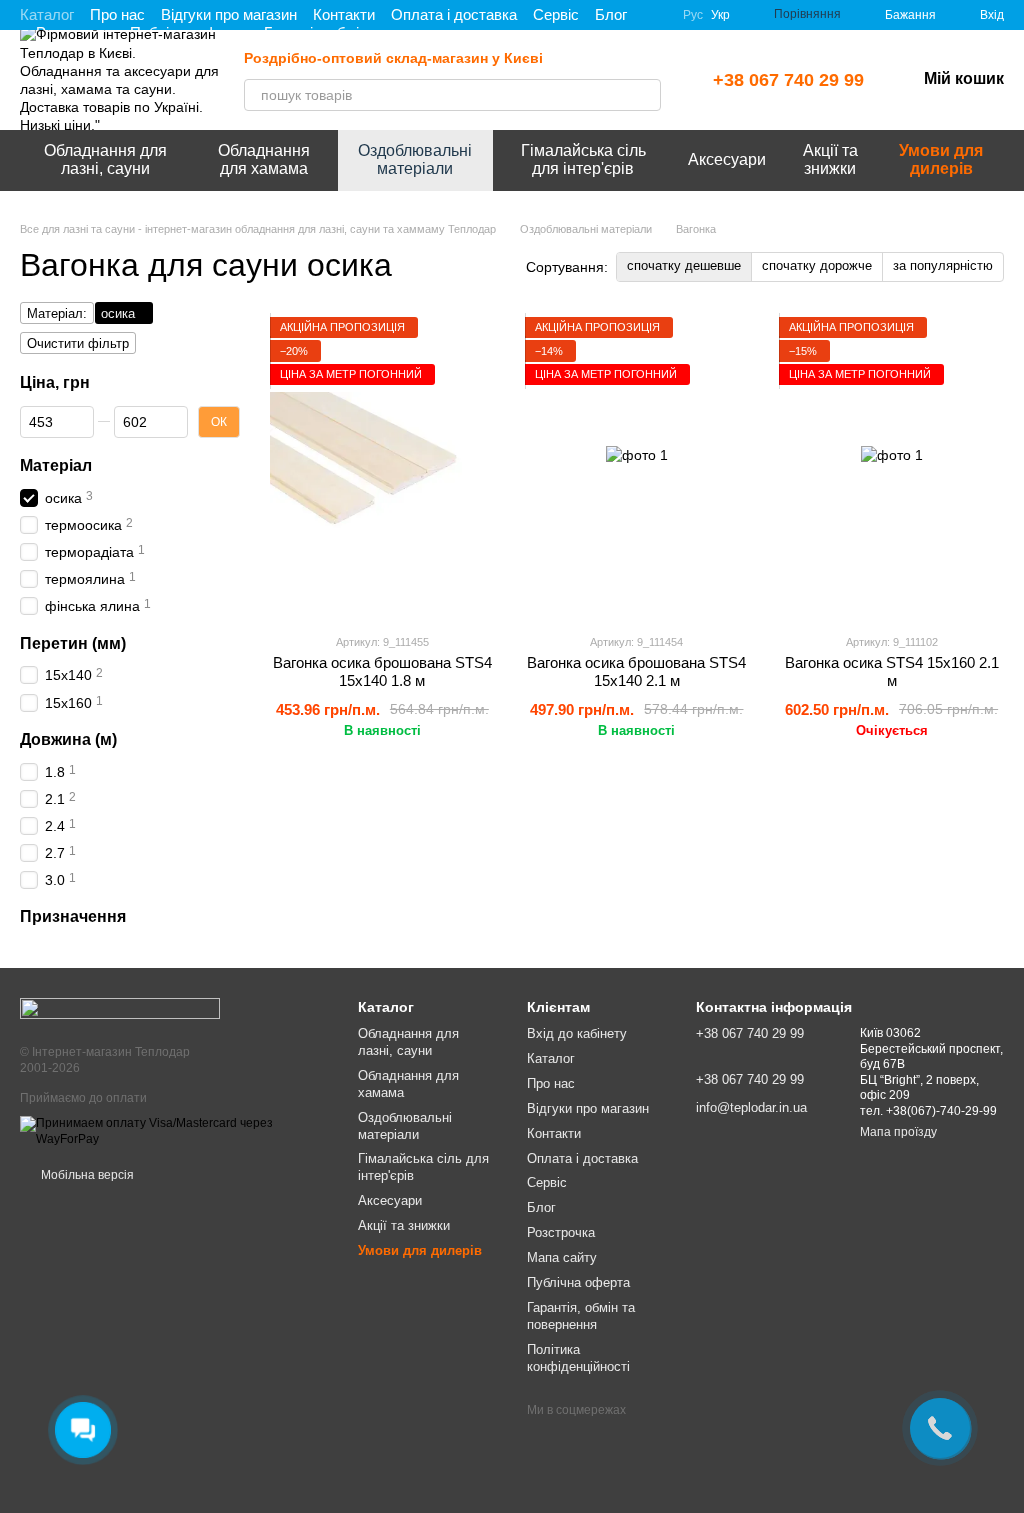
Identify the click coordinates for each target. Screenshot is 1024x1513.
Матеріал (56, 464)
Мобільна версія (86, 1175)
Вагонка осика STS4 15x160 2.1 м (892, 671)
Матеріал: (57, 313)
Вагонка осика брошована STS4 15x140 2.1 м (636, 671)
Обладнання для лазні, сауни (105, 159)
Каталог (47, 14)
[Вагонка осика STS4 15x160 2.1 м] (891, 467)
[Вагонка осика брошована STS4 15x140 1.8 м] (382, 467)
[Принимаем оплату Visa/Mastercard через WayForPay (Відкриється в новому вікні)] (174, 1131)
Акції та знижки (830, 159)
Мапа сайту (562, 1257)
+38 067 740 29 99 (788, 80)
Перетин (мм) (73, 642)
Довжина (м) (68, 738)
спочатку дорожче (817, 265)
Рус (693, 15)
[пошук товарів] (645, 95)
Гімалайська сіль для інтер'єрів (583, 159)
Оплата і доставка (454, 14)
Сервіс (556, 14)
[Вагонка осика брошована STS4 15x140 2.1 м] (637, 467)
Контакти (344, 14)
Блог (611, 14)
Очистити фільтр (78, 343)
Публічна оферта (578, 1282)
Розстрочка (561, 1232)
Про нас (117, 14)
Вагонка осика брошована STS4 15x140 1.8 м (382, 671)
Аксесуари (727, 159)
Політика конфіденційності (578, 1358)
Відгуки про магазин (229, 14)
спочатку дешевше (684, 265)
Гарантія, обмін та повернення (581, 1316)
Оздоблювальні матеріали (415, 159)
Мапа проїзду (898, 1132)
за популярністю (943, 265)
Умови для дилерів (941, 159)
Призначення (73, 916)
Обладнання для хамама (264, 159)
